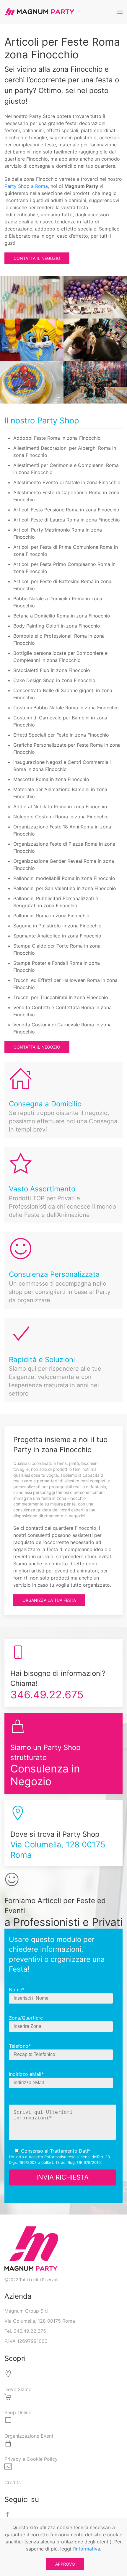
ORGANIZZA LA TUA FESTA (49, 1600)
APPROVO (65, 2564)
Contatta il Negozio (37, 258)
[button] (120, 12)
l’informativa (55, 2157)
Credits (13, 2482)
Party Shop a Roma (26, 186)
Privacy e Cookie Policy (31, 2459)
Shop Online (18, 2412)
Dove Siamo (18, 2389)
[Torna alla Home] (39, 12)
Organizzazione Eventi (30, 2436)
